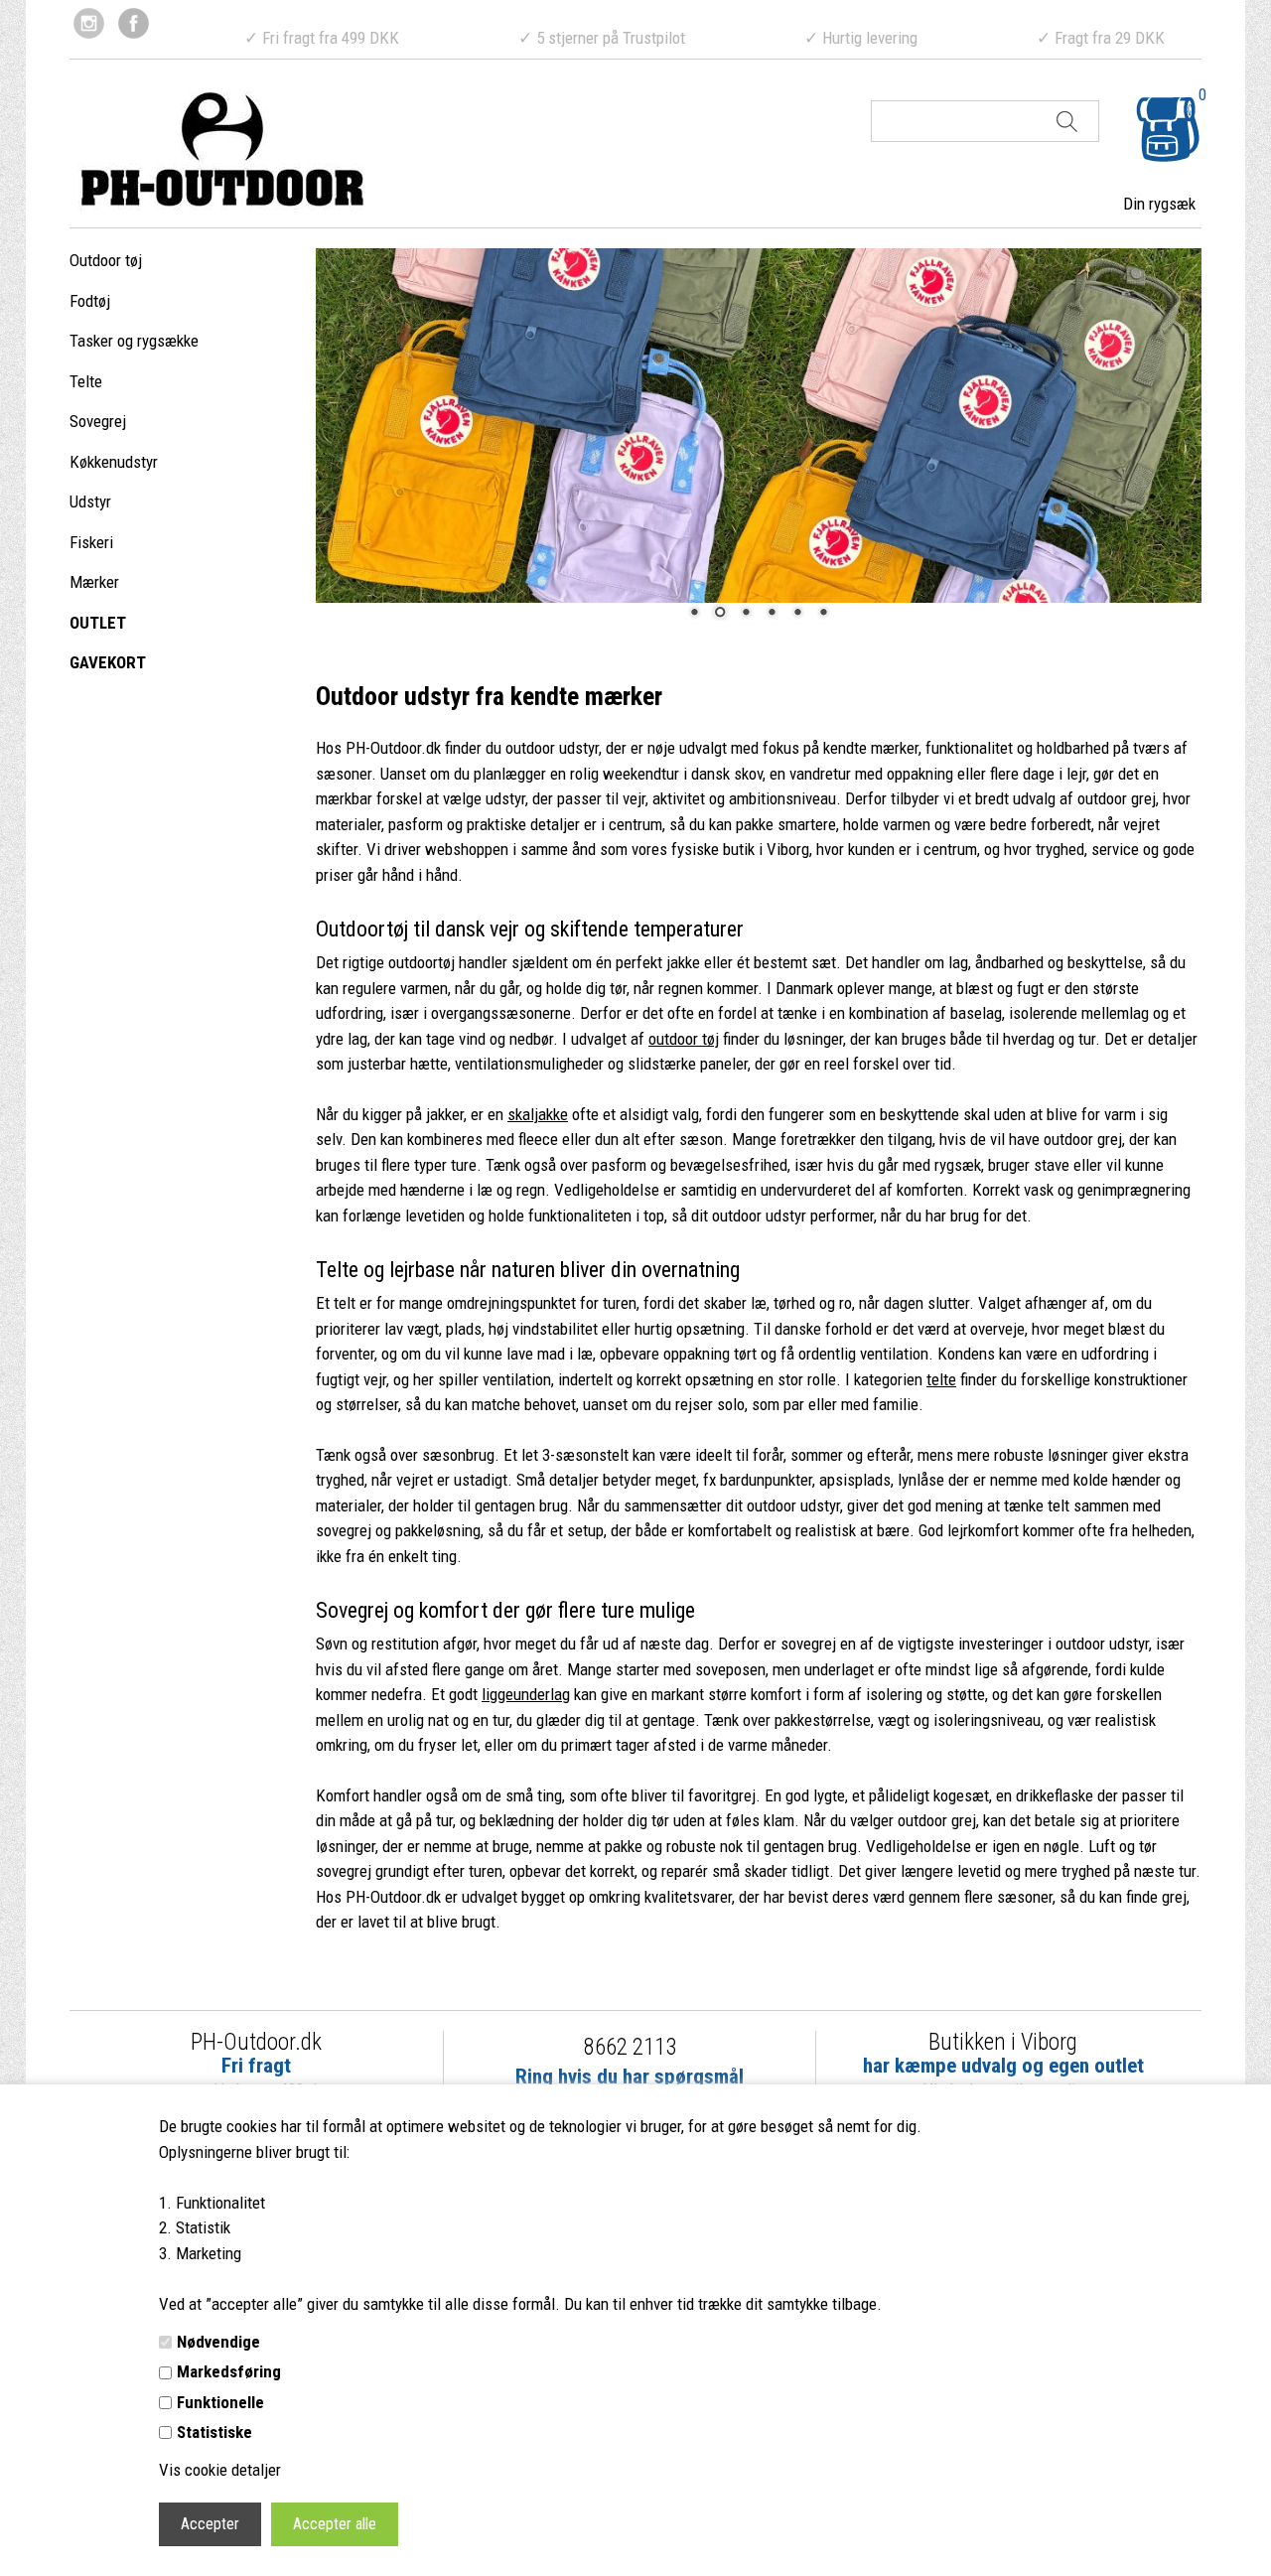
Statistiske (214, 2432)
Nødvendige (218, 2342)
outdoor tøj (684, 1039)
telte (941, 1379)
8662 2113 (630, 2047)
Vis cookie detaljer (220, 2470)
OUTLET (98, 623)
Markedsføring (229, 2371)
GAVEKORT (108, 662)
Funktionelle (220, 2402)
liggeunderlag (526, 1694)
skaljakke (538, 1114)
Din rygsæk (1159, 204)
